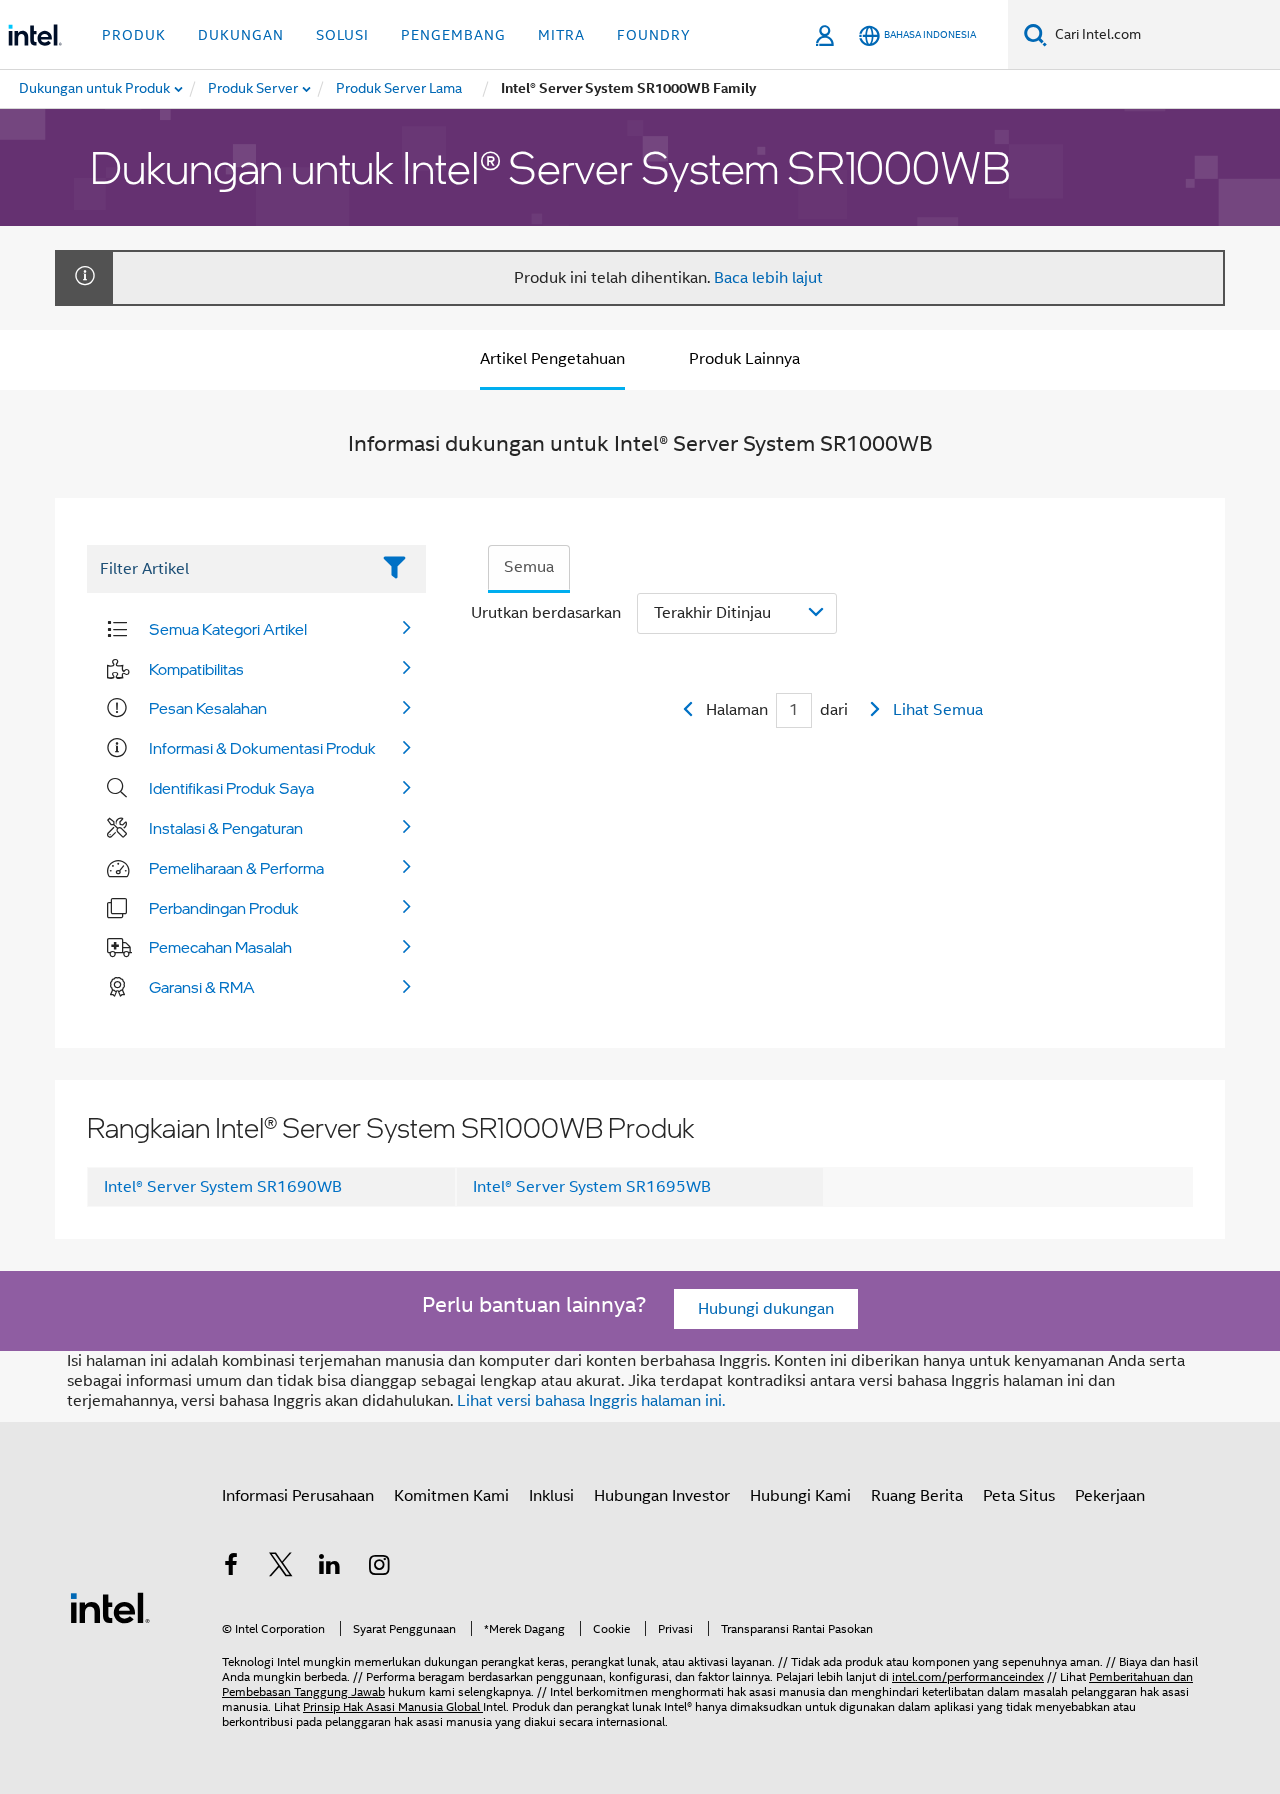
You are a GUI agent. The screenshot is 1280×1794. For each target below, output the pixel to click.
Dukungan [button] (241, 35)
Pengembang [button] (453, 35)
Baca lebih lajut (768, 278)
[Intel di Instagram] (380, 1568)
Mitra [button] (561, 35)
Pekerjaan (1110, 1496)
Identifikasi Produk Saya (231, 788)
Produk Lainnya (744, 359)
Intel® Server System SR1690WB (223, 1187)
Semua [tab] (529, 567)
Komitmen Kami (451, 1496)
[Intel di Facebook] (231, 1568)
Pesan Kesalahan (208, 708)
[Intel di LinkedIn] (330, 1568)
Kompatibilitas (196, 669)
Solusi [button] (342, 35)
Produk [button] (134, 35)
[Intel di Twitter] (281, 1568)
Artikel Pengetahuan (552, 359)
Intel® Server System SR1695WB (592, 1187)
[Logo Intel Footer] (110, 1607)
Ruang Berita (917, 1496)
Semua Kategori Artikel (228, 629)
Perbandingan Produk (224, 908)
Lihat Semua (938, 710)
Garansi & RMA (202, 987)
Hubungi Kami (800, 1496)
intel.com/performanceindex (968, 1676)
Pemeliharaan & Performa (236, 868)
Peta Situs (1019, 1496)
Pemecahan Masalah (220, 947)
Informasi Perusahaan (298, 1496)
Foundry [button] (654, 35)
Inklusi (551, 1496)
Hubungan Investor (662, 1496)
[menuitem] (254, 89)
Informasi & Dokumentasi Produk (262, 748)
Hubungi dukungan (766, 1309)
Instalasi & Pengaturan (226, 828)
